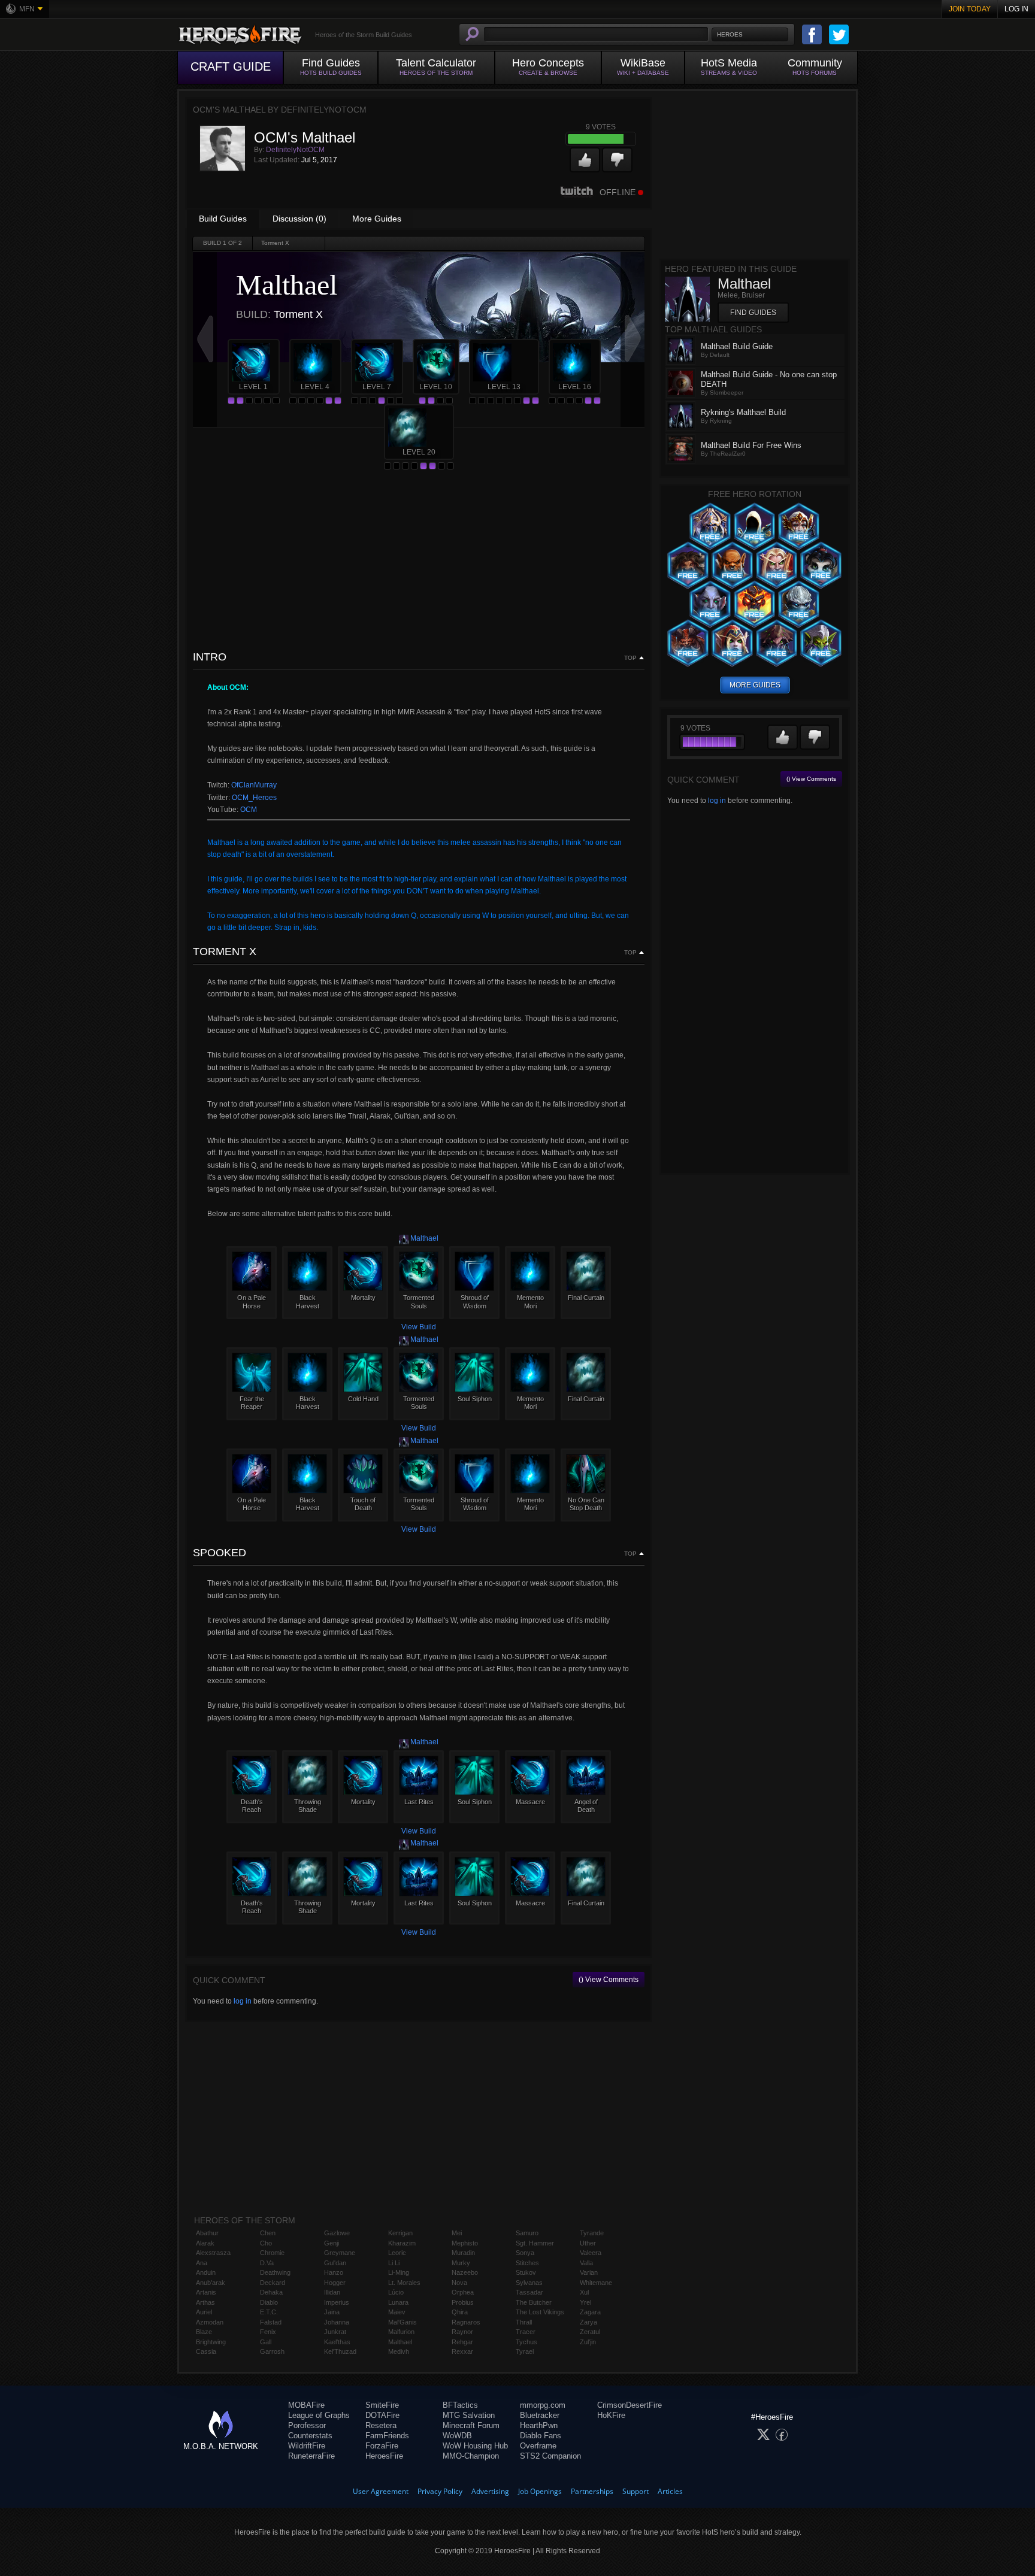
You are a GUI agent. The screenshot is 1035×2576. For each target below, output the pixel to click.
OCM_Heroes (254, 798)
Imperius (337, 2302)
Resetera (381, 2425)
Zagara (590, 2312)
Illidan (332, 2292)
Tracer (526, 2332)
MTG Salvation (469, 2415)
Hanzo (334, 2272)
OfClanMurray (254, 785)
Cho (266, 2243)
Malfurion (401, 2332)
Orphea (463, 2292)
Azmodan (210, 2322)
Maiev (397, 2312)
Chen (268, 2233)
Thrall (524, 2322)
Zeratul (590, 2332)
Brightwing (211, 2342)
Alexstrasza (213, 2253)
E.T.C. (269, 2312)
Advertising (490, 2491)
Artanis (206, 2292)
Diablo (269, 2302)
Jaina (332, 2312)
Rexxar (462, 2351)
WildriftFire (307, 2446)
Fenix (268, 2332)
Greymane (340, 2253)
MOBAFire (306, 2405)
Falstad (271, 2322)
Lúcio (396, 2292)
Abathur (207, 2233)
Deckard (273, 2283)
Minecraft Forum (471, 2425)
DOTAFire (382, 2415)
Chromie (272, 2253)
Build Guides (223, 219)
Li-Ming (399, 2272)
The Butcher (534, 2302)
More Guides (377, 219)
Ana (202, 2263)
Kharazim (402, 2243)
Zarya (588, 2322)
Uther (588, 2243)
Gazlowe (337, 2233)
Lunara (398, 2302)
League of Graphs (319, 2415)
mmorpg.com (543, 2405)
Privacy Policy (440, 2491)
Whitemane (596, 2283)
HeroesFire (384, 2456)
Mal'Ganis (402, 2322)
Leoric (397, 2253)
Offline (618, 192)
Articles (670, 2491)
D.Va (267, 2263)
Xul (584, 2292)
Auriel (204, 2312)
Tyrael (525, 2351)
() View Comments (609, 1980)
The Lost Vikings (540, 2312)
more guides (755, 685)
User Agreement (381, 2491)
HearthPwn (539, 2425)
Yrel (585, 2302)
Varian (589, 2272)
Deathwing (275, 2272)
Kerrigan (400, 2233)
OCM (249, 810)
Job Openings (540, 2491)
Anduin (206, 2272)
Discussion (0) (299, 219)
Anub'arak (211, 2283)
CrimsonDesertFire (630, 2405)
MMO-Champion (471, 2456)
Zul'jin (588, 2342)
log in (243, 2001)
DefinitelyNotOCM (295, 150)
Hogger (335, 2283)
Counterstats (310, 2436)
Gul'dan (335, 2263)
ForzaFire (382, 2446)
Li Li (394, 2263)
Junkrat (335, 2332)
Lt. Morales (404, 2283)
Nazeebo (465, 2272)
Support (635, 2491)
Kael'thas (337, 2342)
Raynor (462, 2332)
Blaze (204, 2332)
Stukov (526, 2272)
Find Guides (753, 313)
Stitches (527, 2263)
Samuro (527, 2233)
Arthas (205, 2302)
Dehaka (271, 2292)
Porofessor (307, 2425)
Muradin (463, 2253)
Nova (459, 2283)
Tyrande (592, 2233)
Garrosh (272, 2351)
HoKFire (611, 2415)
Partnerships (592, 2491)
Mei (457, 2233)
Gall (266, 2342)
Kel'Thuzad (340, 2351)
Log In (1016, 9)
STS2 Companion (550, 2456)
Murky (461, 2263)
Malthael (423, 1238)
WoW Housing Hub (475, 2446)
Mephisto (465, 2243)
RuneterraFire (311, 2456)
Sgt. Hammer (535, 2243)
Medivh (399, 2351)
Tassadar (529, 2292)
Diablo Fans (541, 2436)
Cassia (206, 2351)
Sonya (525, 2253)
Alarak (205, 2243)
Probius (463, 2302)
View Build (419, 1327)
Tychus (526, 2342)
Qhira (460, 2312)
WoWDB (457, 2436)
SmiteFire (382, 2405)
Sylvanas (529, 2283)
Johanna (337, 2322)
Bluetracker (540, 2415)
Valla (586, 2263)
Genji (332, 2243)
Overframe (538, 2446)
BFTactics (460, 2405)
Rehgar (462, 2342)
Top (630, 658)
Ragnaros (466, 2322)
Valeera (591, 2253)
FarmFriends (387, 2436)
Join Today (970, 9)
